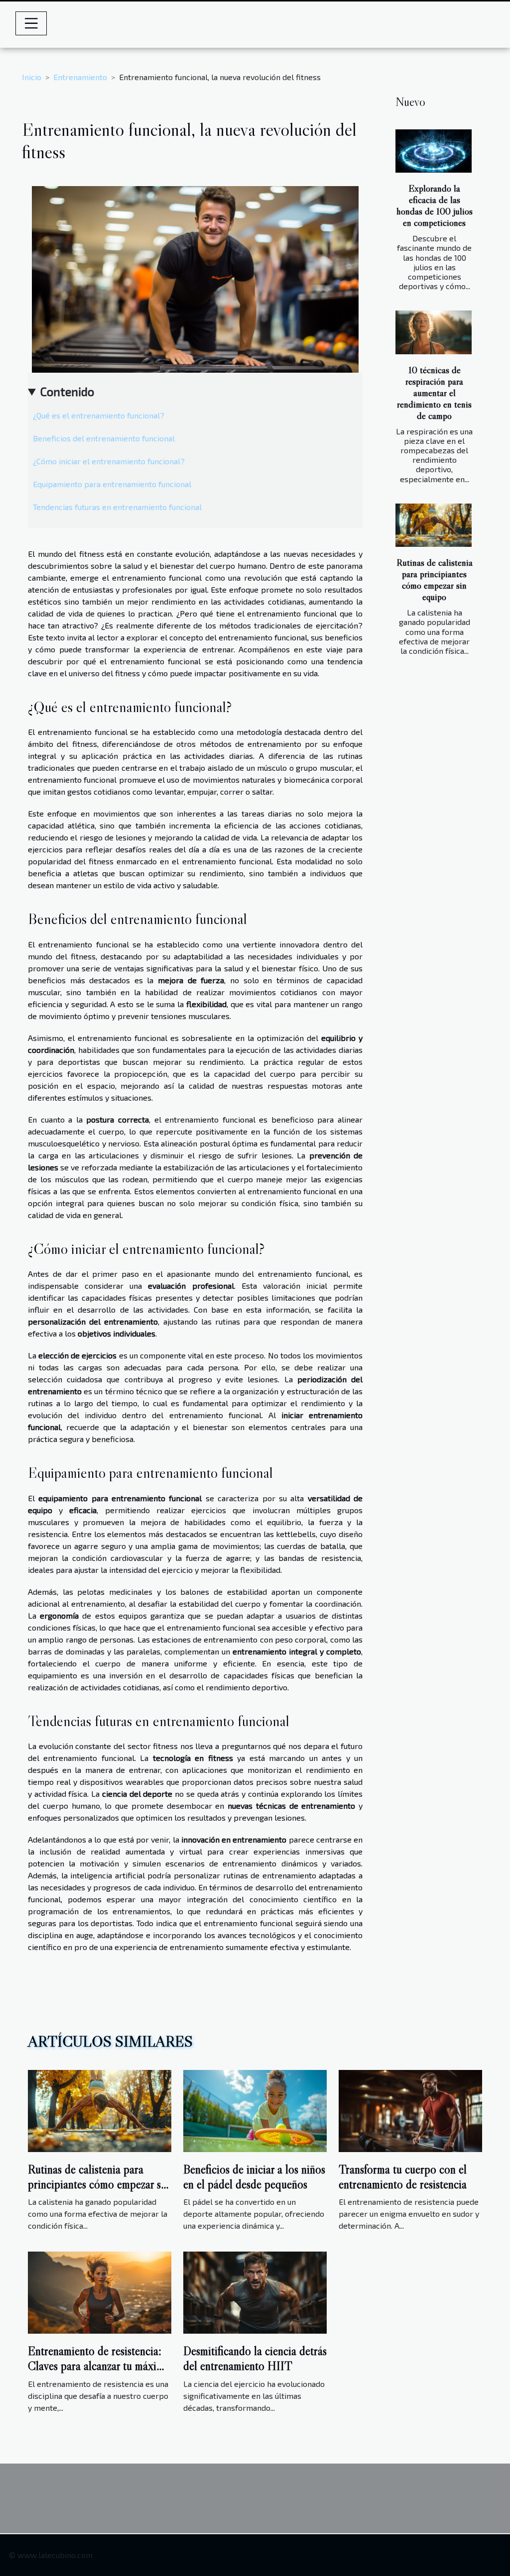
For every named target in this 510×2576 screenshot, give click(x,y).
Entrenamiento (80, 77)
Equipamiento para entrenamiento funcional (112, 484)
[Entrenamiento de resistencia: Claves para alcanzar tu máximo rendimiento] (100, 2292)
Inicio (32, 77)
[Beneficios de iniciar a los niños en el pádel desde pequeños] (255, 2110)
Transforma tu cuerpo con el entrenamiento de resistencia (403, 2177)
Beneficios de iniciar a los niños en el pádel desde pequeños (254, 2177)
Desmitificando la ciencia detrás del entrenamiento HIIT (255, 2358)
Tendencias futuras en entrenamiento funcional (117, 507)
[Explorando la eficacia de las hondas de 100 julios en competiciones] (434, 151)
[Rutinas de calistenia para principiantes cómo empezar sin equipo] (434, 525)
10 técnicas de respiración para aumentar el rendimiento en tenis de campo (434, 393)
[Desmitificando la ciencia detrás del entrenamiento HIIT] (255, 2292)
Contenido (67, 391)
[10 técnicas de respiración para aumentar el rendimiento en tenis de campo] (434, 332)
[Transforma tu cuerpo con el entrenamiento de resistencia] (410, 2110)
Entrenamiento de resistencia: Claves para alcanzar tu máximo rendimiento (99, 2366)
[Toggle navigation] (31, 23)
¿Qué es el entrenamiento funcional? (99, 415)
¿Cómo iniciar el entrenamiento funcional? (109, 461)
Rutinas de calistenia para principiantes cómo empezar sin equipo (435, 579)
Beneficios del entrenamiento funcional (104, 438)
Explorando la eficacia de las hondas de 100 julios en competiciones (435, 205)
